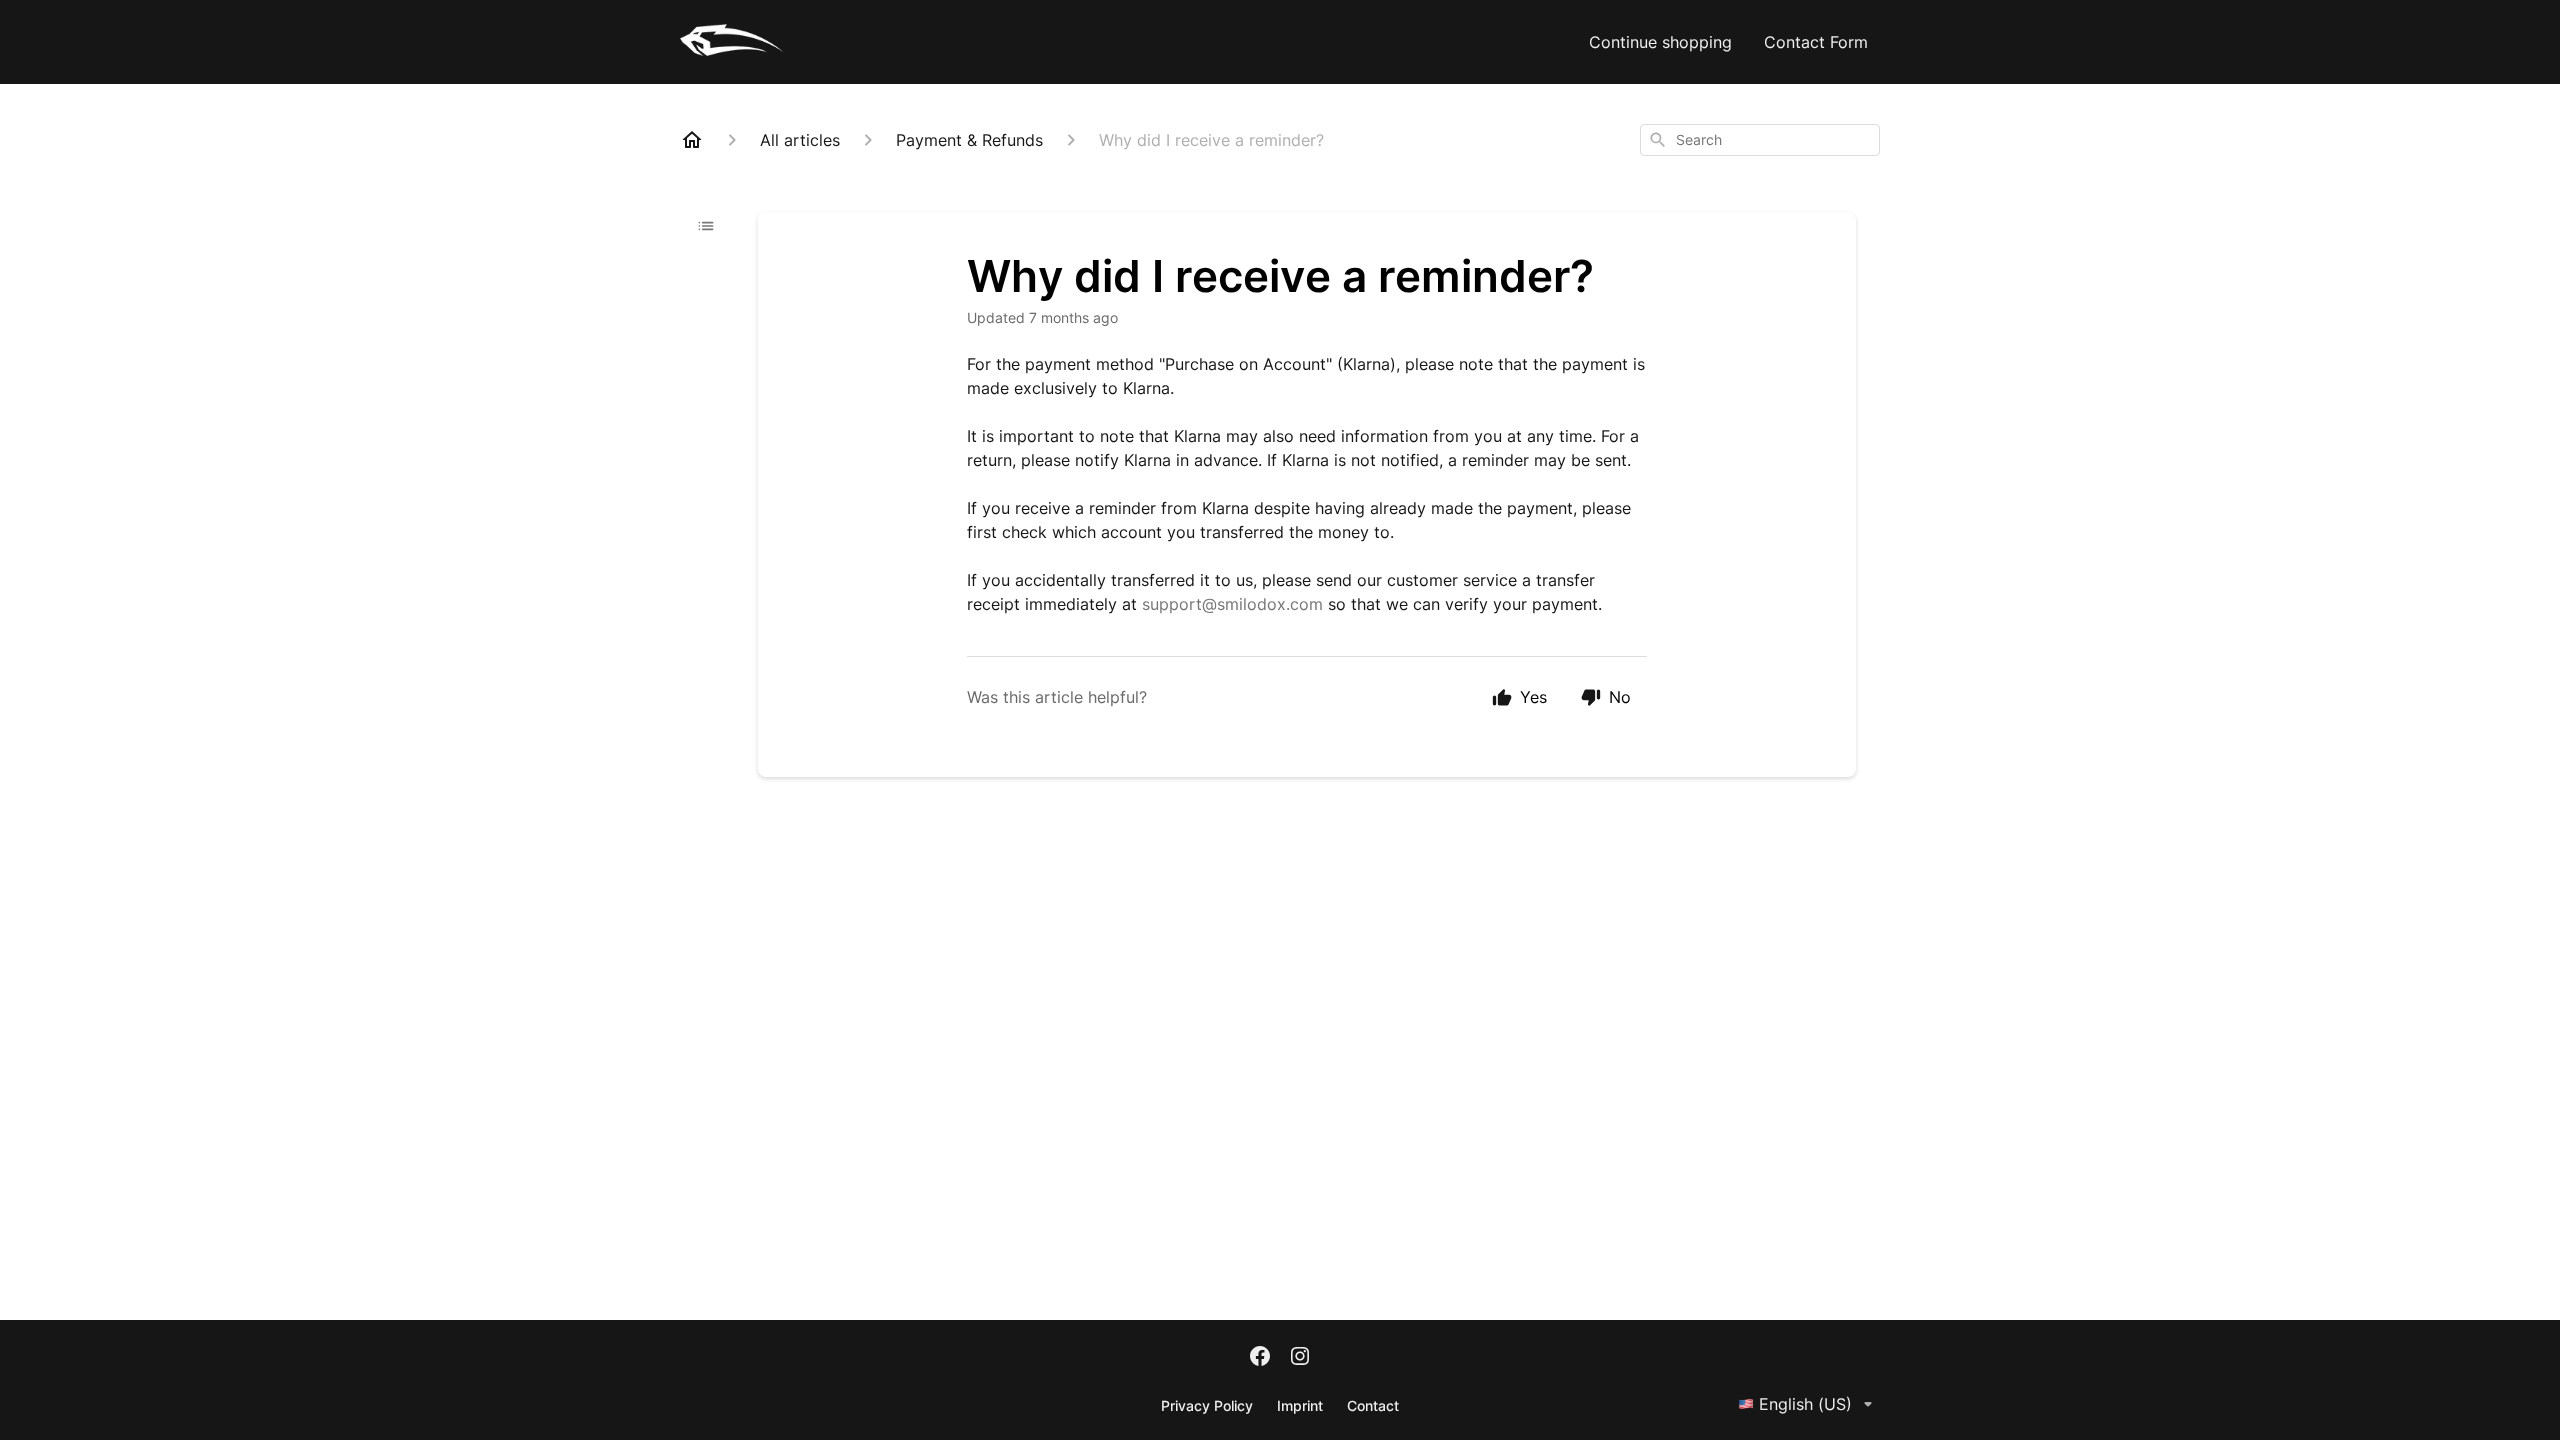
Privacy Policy (1207, 1405)
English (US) (1805, 1404)
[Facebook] (1260, 1358)
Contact (1373, 1405)
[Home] (692, 140)
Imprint (1300, 1405)
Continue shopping (1660, 42)
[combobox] (1760, 140)
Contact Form (1816, 42)
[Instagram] (1300, 1358)
